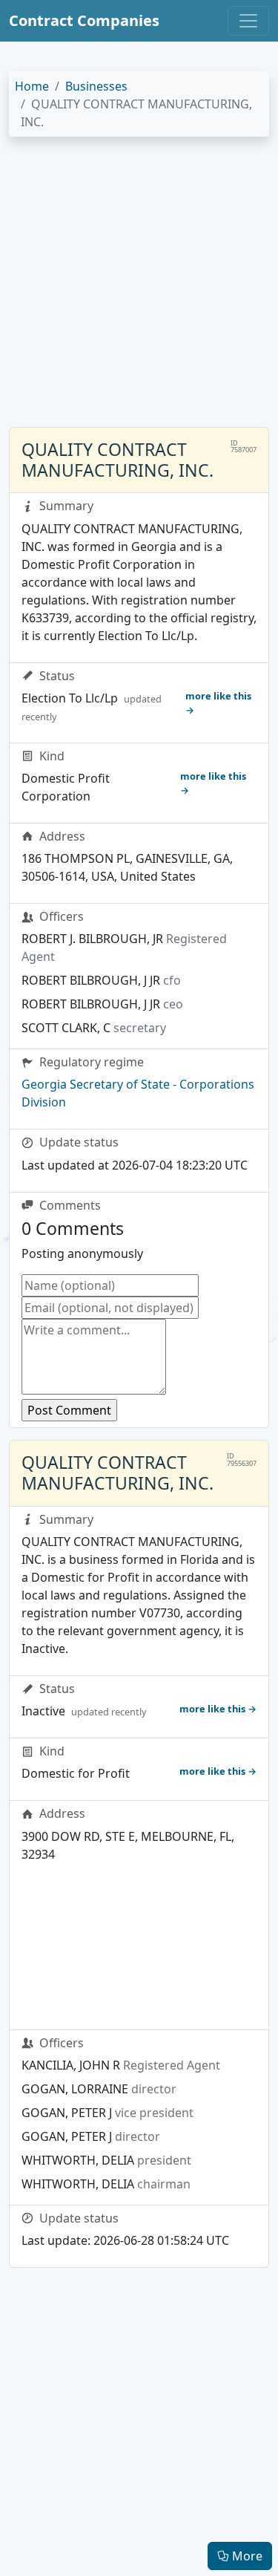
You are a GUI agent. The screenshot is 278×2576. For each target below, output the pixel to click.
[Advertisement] (139, 288)
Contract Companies (84, 20)
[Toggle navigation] (248, 21)
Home (32, 86)
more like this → (218, 703)
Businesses (96, 86)
